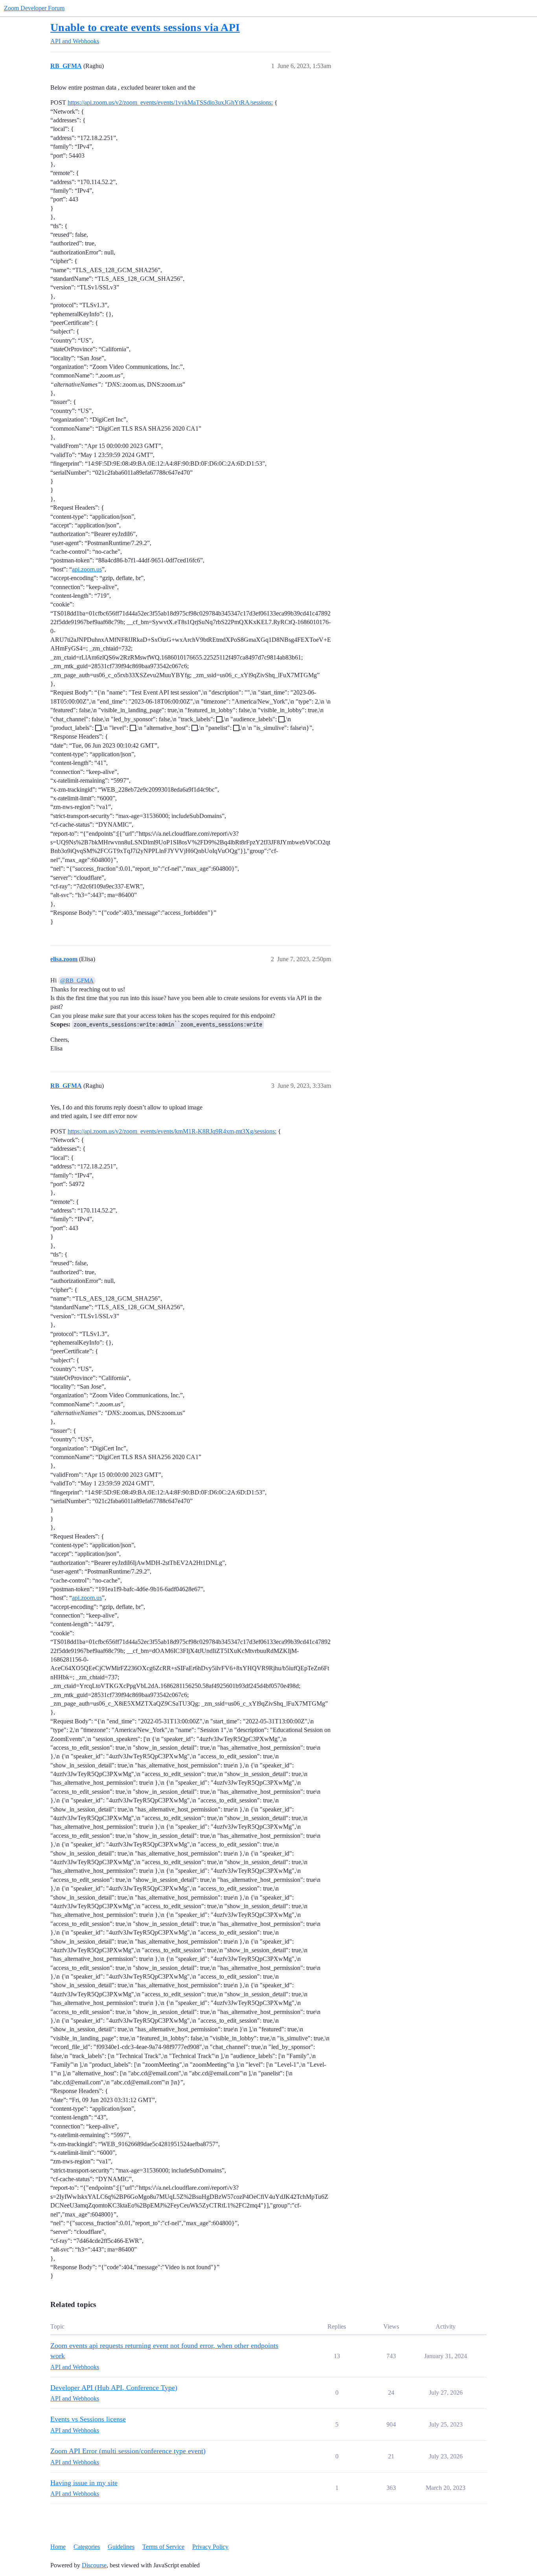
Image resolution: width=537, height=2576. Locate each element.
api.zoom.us (87, 569)
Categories (87, 2547)
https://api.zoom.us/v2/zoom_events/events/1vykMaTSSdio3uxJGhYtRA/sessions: (170, 102)
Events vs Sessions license (88, 2419)
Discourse (94, 2565)
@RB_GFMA (77, 980)
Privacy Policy (210, 2547)
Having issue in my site (84, 2483)
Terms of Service (163, 2547)
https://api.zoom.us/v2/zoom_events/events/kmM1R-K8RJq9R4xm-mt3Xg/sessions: (172, 1131)
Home (58, 2547)
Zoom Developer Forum (34, 8)
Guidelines (121, 2547)
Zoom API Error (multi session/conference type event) (128, 2451)
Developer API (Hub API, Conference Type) (114, 2388)
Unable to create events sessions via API (145, 27)
